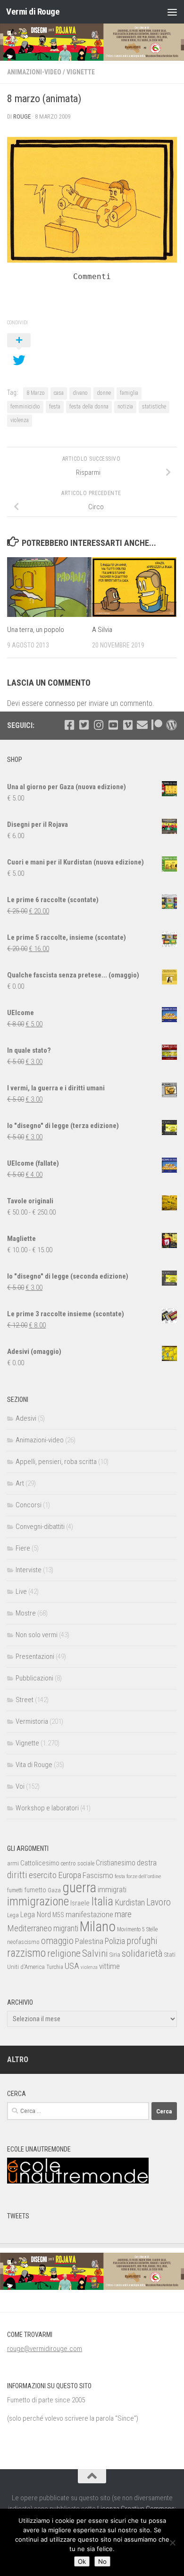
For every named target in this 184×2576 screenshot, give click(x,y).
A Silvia (102, 630)
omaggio (57, 1941)
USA (72, 1966)
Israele (80, 1903)
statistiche (154, 407)
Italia (102, 1901)
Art (20, 1483)
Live (21, 1592)
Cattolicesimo (40, 1863)
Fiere (23, 1548)
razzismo (26, 1953)
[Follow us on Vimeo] (128, 725)
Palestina (89, 1941)
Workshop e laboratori (47, 1808)
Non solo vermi (37, 1635)
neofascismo (23, 1942)
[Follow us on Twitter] (84, 725)
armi (13, 1863)
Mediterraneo (29, 1928)
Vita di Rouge (34, 1765)
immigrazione (38, 1901)
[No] (172, 2543)
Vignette (81, 72)
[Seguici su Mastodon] (171, 725)
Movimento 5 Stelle (137, 1929)
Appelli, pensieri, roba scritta (56, 1462)
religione (64, 1953)
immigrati (112, 1889)
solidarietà (142, 1953)
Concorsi (29, 1505)
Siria (115, 1955)
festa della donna (89, 407)
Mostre (26, 1613)
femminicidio (25, 407)
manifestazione (89, 1914)
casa (59, 393)
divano (80, 393)
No (102, 2561)
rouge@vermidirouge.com (45, 2349)
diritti (17, 1875)
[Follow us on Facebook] (69, 725)
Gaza (54, 1890)
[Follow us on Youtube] (113, 725)
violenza (20, 420)
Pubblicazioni (34, 1678)
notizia (125, 407)
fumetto (35, 1890)
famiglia (129, 393)
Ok (82, 2561)
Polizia (115, 1941)
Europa (70, 1875)
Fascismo (98, 1875)
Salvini (95, 1953)
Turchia (55, 1967)
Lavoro (159, 1902)
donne (104, 393)
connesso (60, 703)
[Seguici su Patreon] (157, 725)
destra (147, 1863)
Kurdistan (130, 1902)
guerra (79, 1888)
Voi (20, 1786)
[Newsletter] (142, 725)
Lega (13, 1915)
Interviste (29, 1570)
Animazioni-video (34, 72)
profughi (142, 1941)
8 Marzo (36, 393)
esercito (43, 1875)
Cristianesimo (116, 1863)
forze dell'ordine (144, 1876)
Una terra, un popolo (36, 630)
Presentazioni (35, 1656)
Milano (98, 1927)
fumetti (15, 1890)
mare (123, 1914)
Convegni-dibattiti (40, 1527)
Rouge (22, 116)
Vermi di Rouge (33, 12)
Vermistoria (32, 1721)
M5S (58, 1915)
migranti (66, 1928)
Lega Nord (36, 1915)
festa (55, 407)
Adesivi (26, 1418)
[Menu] (172, 12)
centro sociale (78, 1863)
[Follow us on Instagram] (98, 725)
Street (25, 1700)
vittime (109, 1966)
